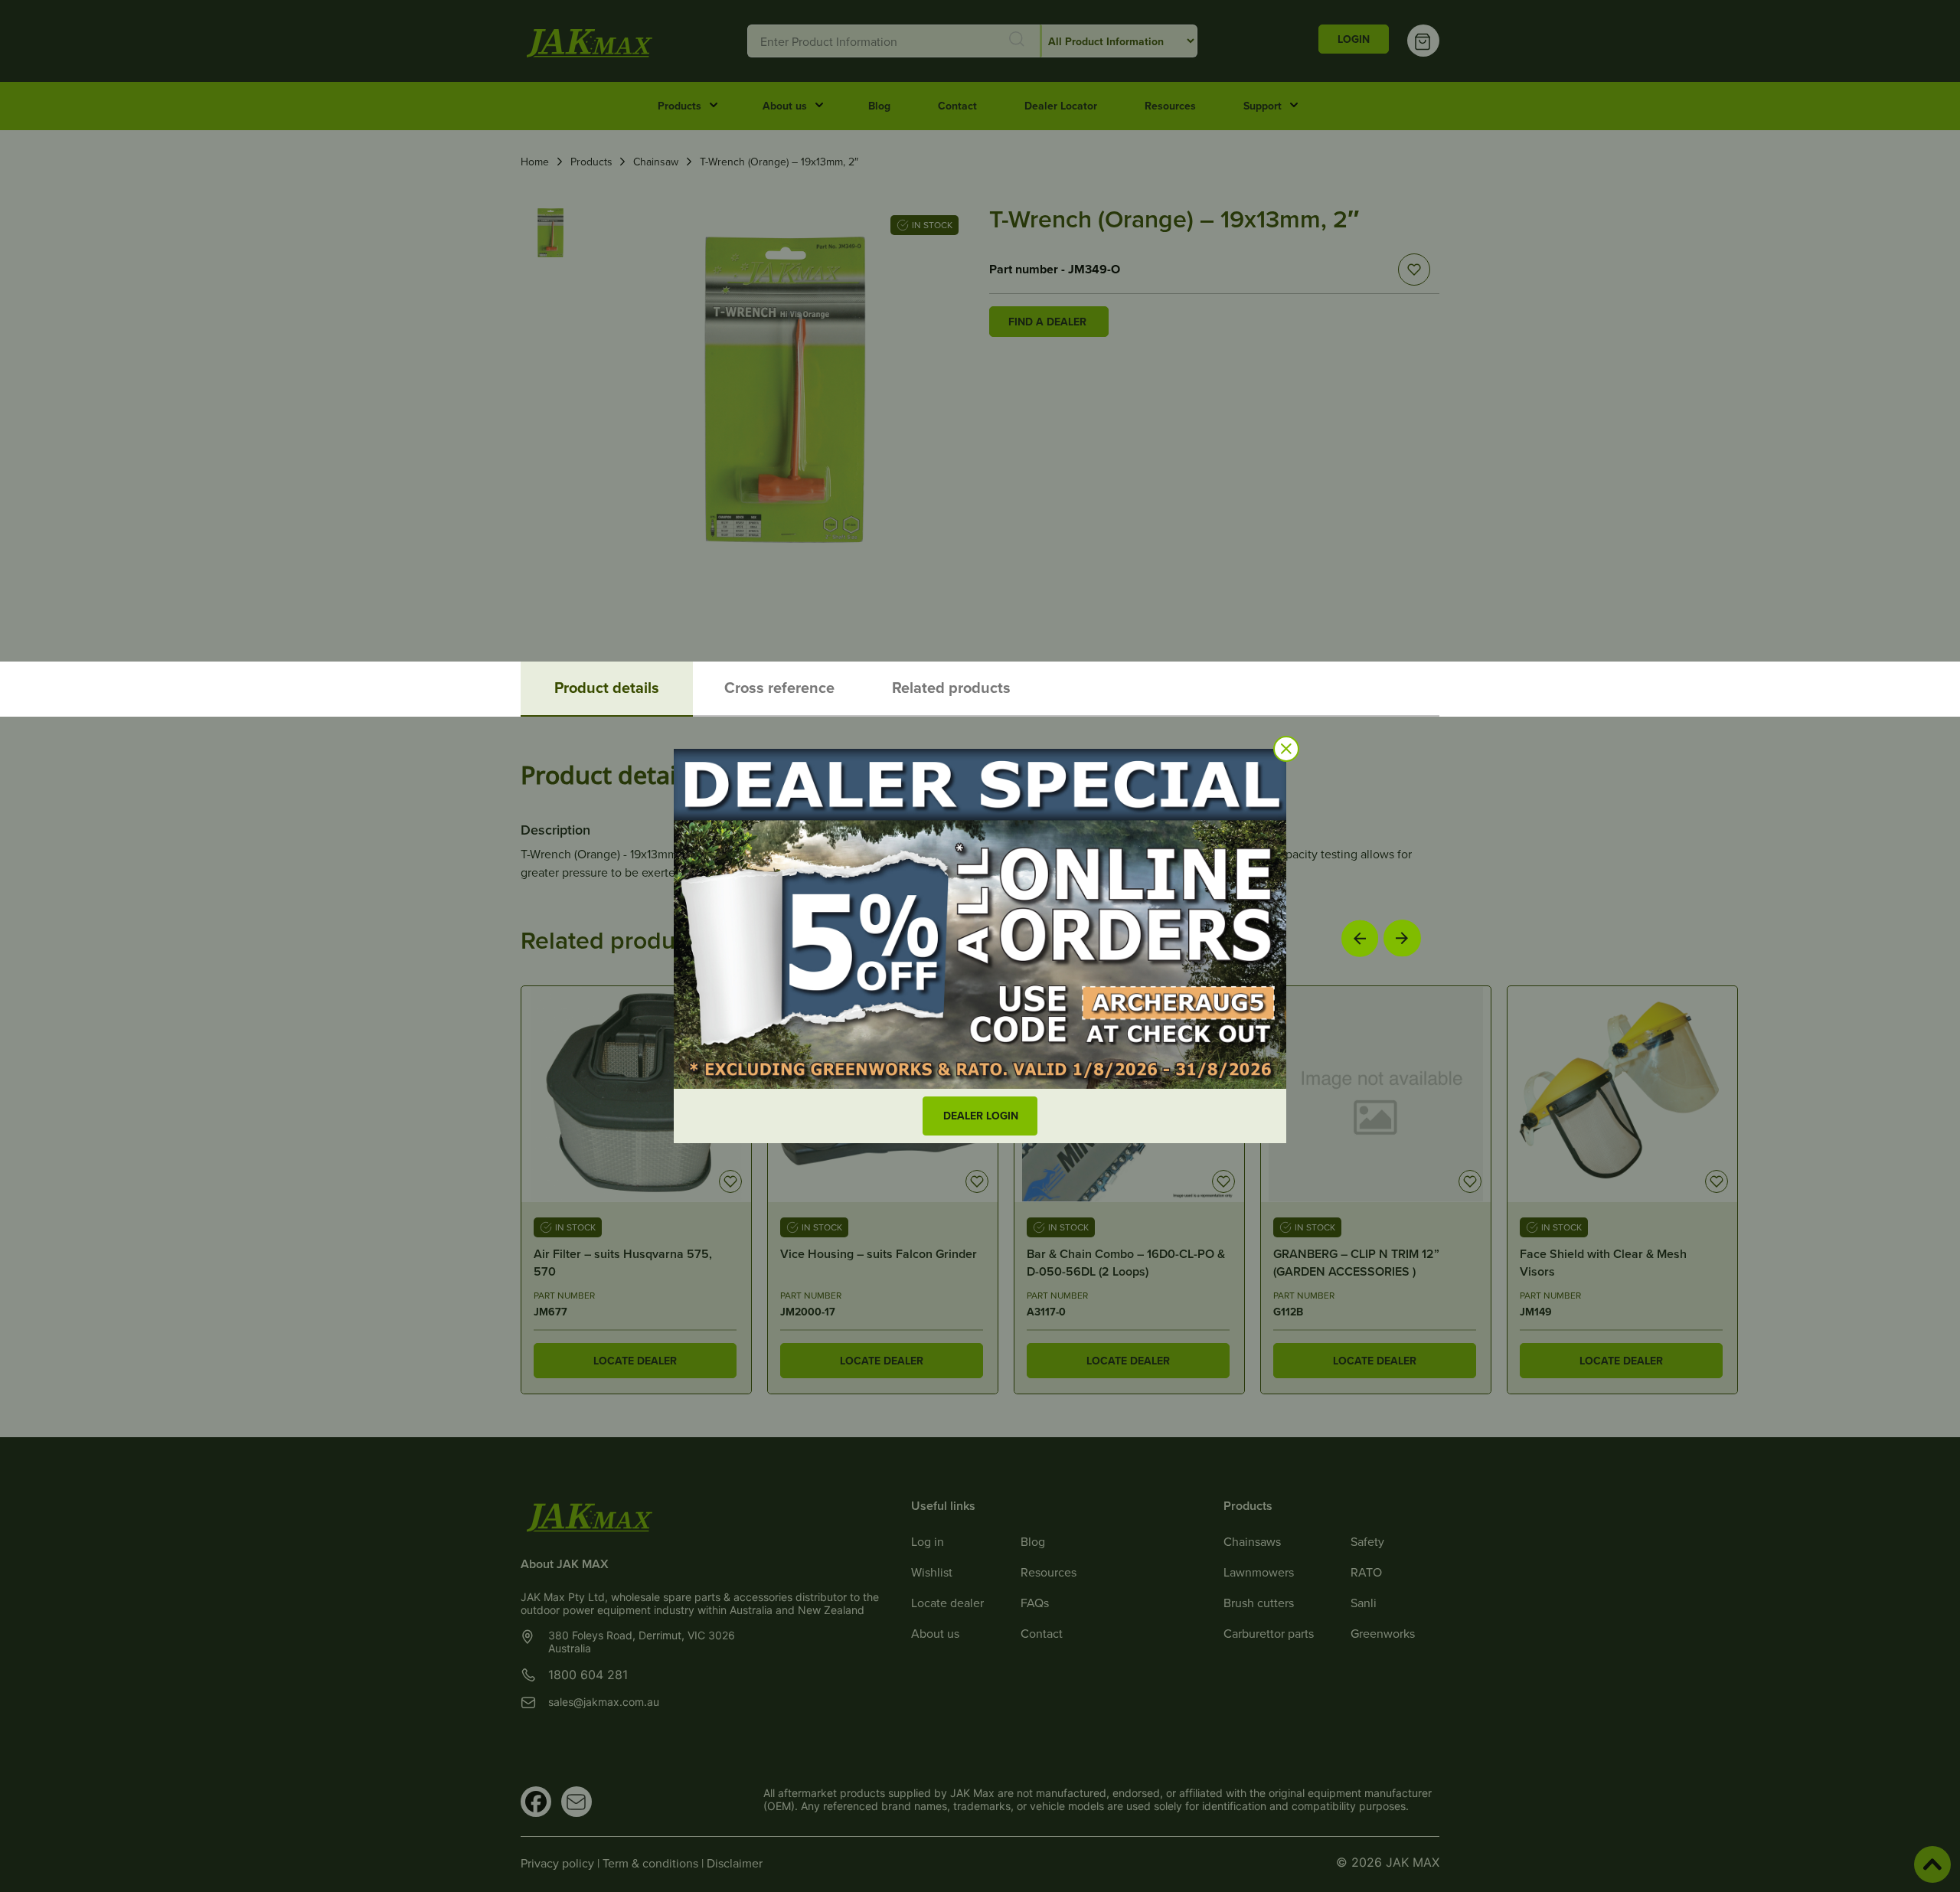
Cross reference (779, 687)
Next (1402, 938)
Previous (1360, 938)
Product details (607, 687)
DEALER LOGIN (981, 1116)
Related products (951, 687)
